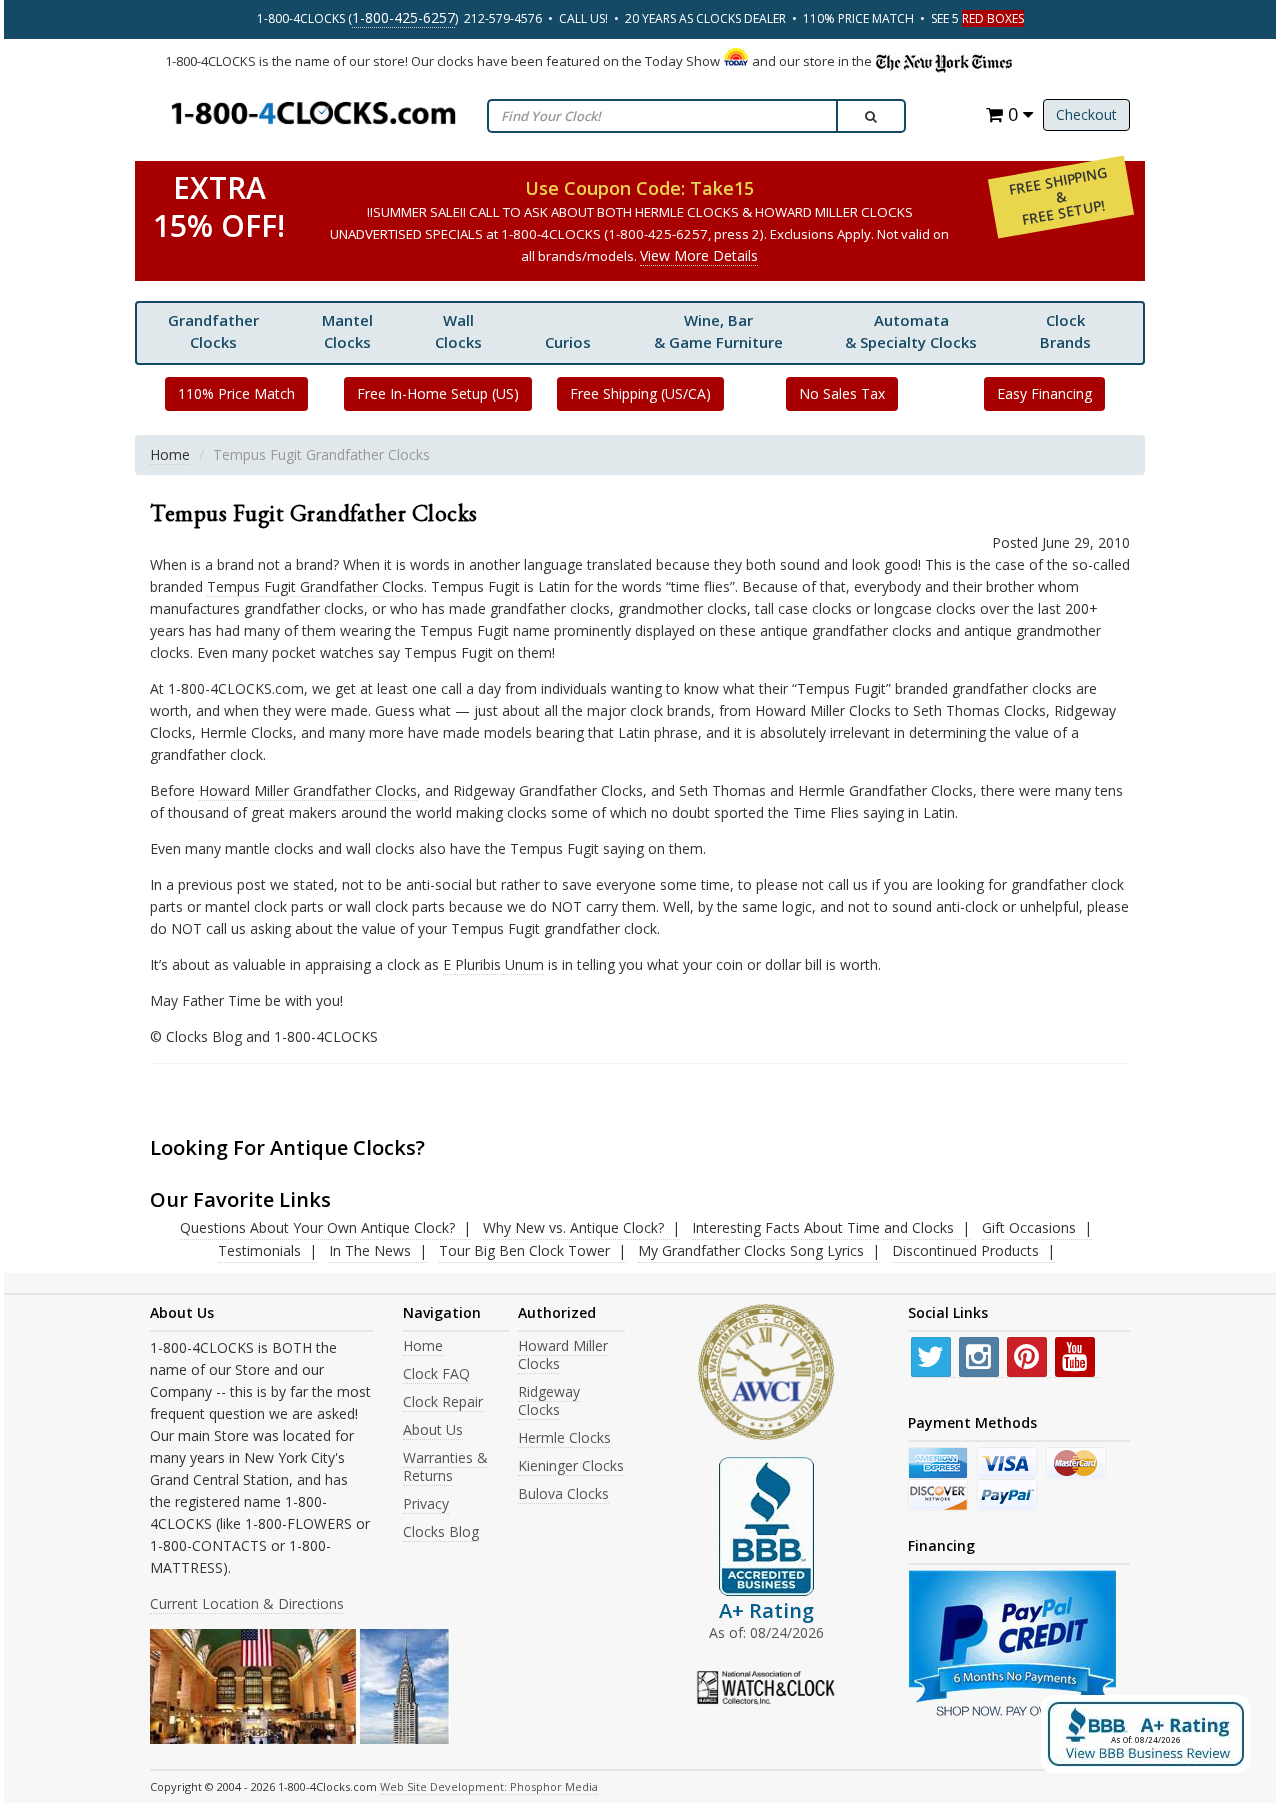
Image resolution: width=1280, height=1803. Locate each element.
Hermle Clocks (564, 1437)
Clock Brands (1065, 331)
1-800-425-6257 (403, 17)
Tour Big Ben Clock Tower (524, 1250)
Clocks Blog (441, 1531)
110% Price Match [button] (236, 393)
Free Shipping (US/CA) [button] (640, 393)
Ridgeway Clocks (549, 1400)
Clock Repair (443, 1401)
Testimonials (259, 1250)
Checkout (1086, 114)
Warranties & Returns (445, 1466)
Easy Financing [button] (1044, 393)
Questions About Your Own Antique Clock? (317, 1227)
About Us (433, 1429)
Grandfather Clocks (213, 331)
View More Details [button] (699, 255)
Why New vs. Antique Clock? (573, 1227)
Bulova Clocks (563, 1493)
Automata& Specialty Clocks (911, 331)
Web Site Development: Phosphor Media (489, 1786)
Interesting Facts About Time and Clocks (823, 1227)
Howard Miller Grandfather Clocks (308, 790)
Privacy (426, 1503)
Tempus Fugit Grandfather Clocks (315, 586)
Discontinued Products (965, 1250)
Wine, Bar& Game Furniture (718, 331)
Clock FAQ (436, 1373)
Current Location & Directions (247, 1603)
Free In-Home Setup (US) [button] (438, 393)
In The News (370, 1250)
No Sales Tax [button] (842, 393)
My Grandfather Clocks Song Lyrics (751, 1250)
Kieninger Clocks (571, 1465)
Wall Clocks (458, 331)
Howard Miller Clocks (563, 1354)
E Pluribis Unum (493, 964)
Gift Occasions (1029, 1227)
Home (170, 454)
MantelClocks (347, 331)
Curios (568, 342)
